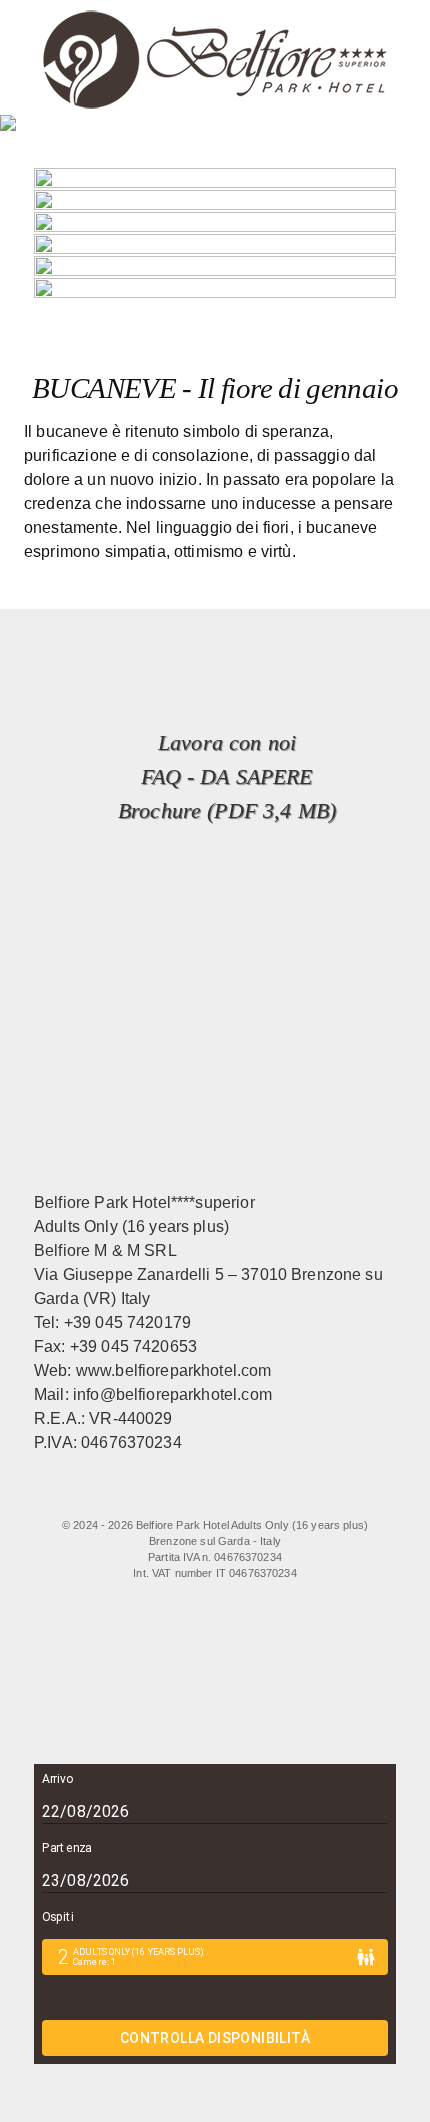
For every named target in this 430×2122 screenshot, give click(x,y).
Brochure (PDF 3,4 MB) (227, 810)
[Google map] (305, 1496)
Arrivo (57, 1779)
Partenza (66, 1848)
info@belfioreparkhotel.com (172, 1394)
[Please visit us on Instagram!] (224, 1496)
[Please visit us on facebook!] (133, 1496)
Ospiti (57, 1917)
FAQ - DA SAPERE (226, 776)
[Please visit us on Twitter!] (183, 1496)
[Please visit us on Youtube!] (264, 1496)
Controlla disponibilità (215, 2038)
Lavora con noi (227, 742)
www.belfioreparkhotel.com (174, 1370)
